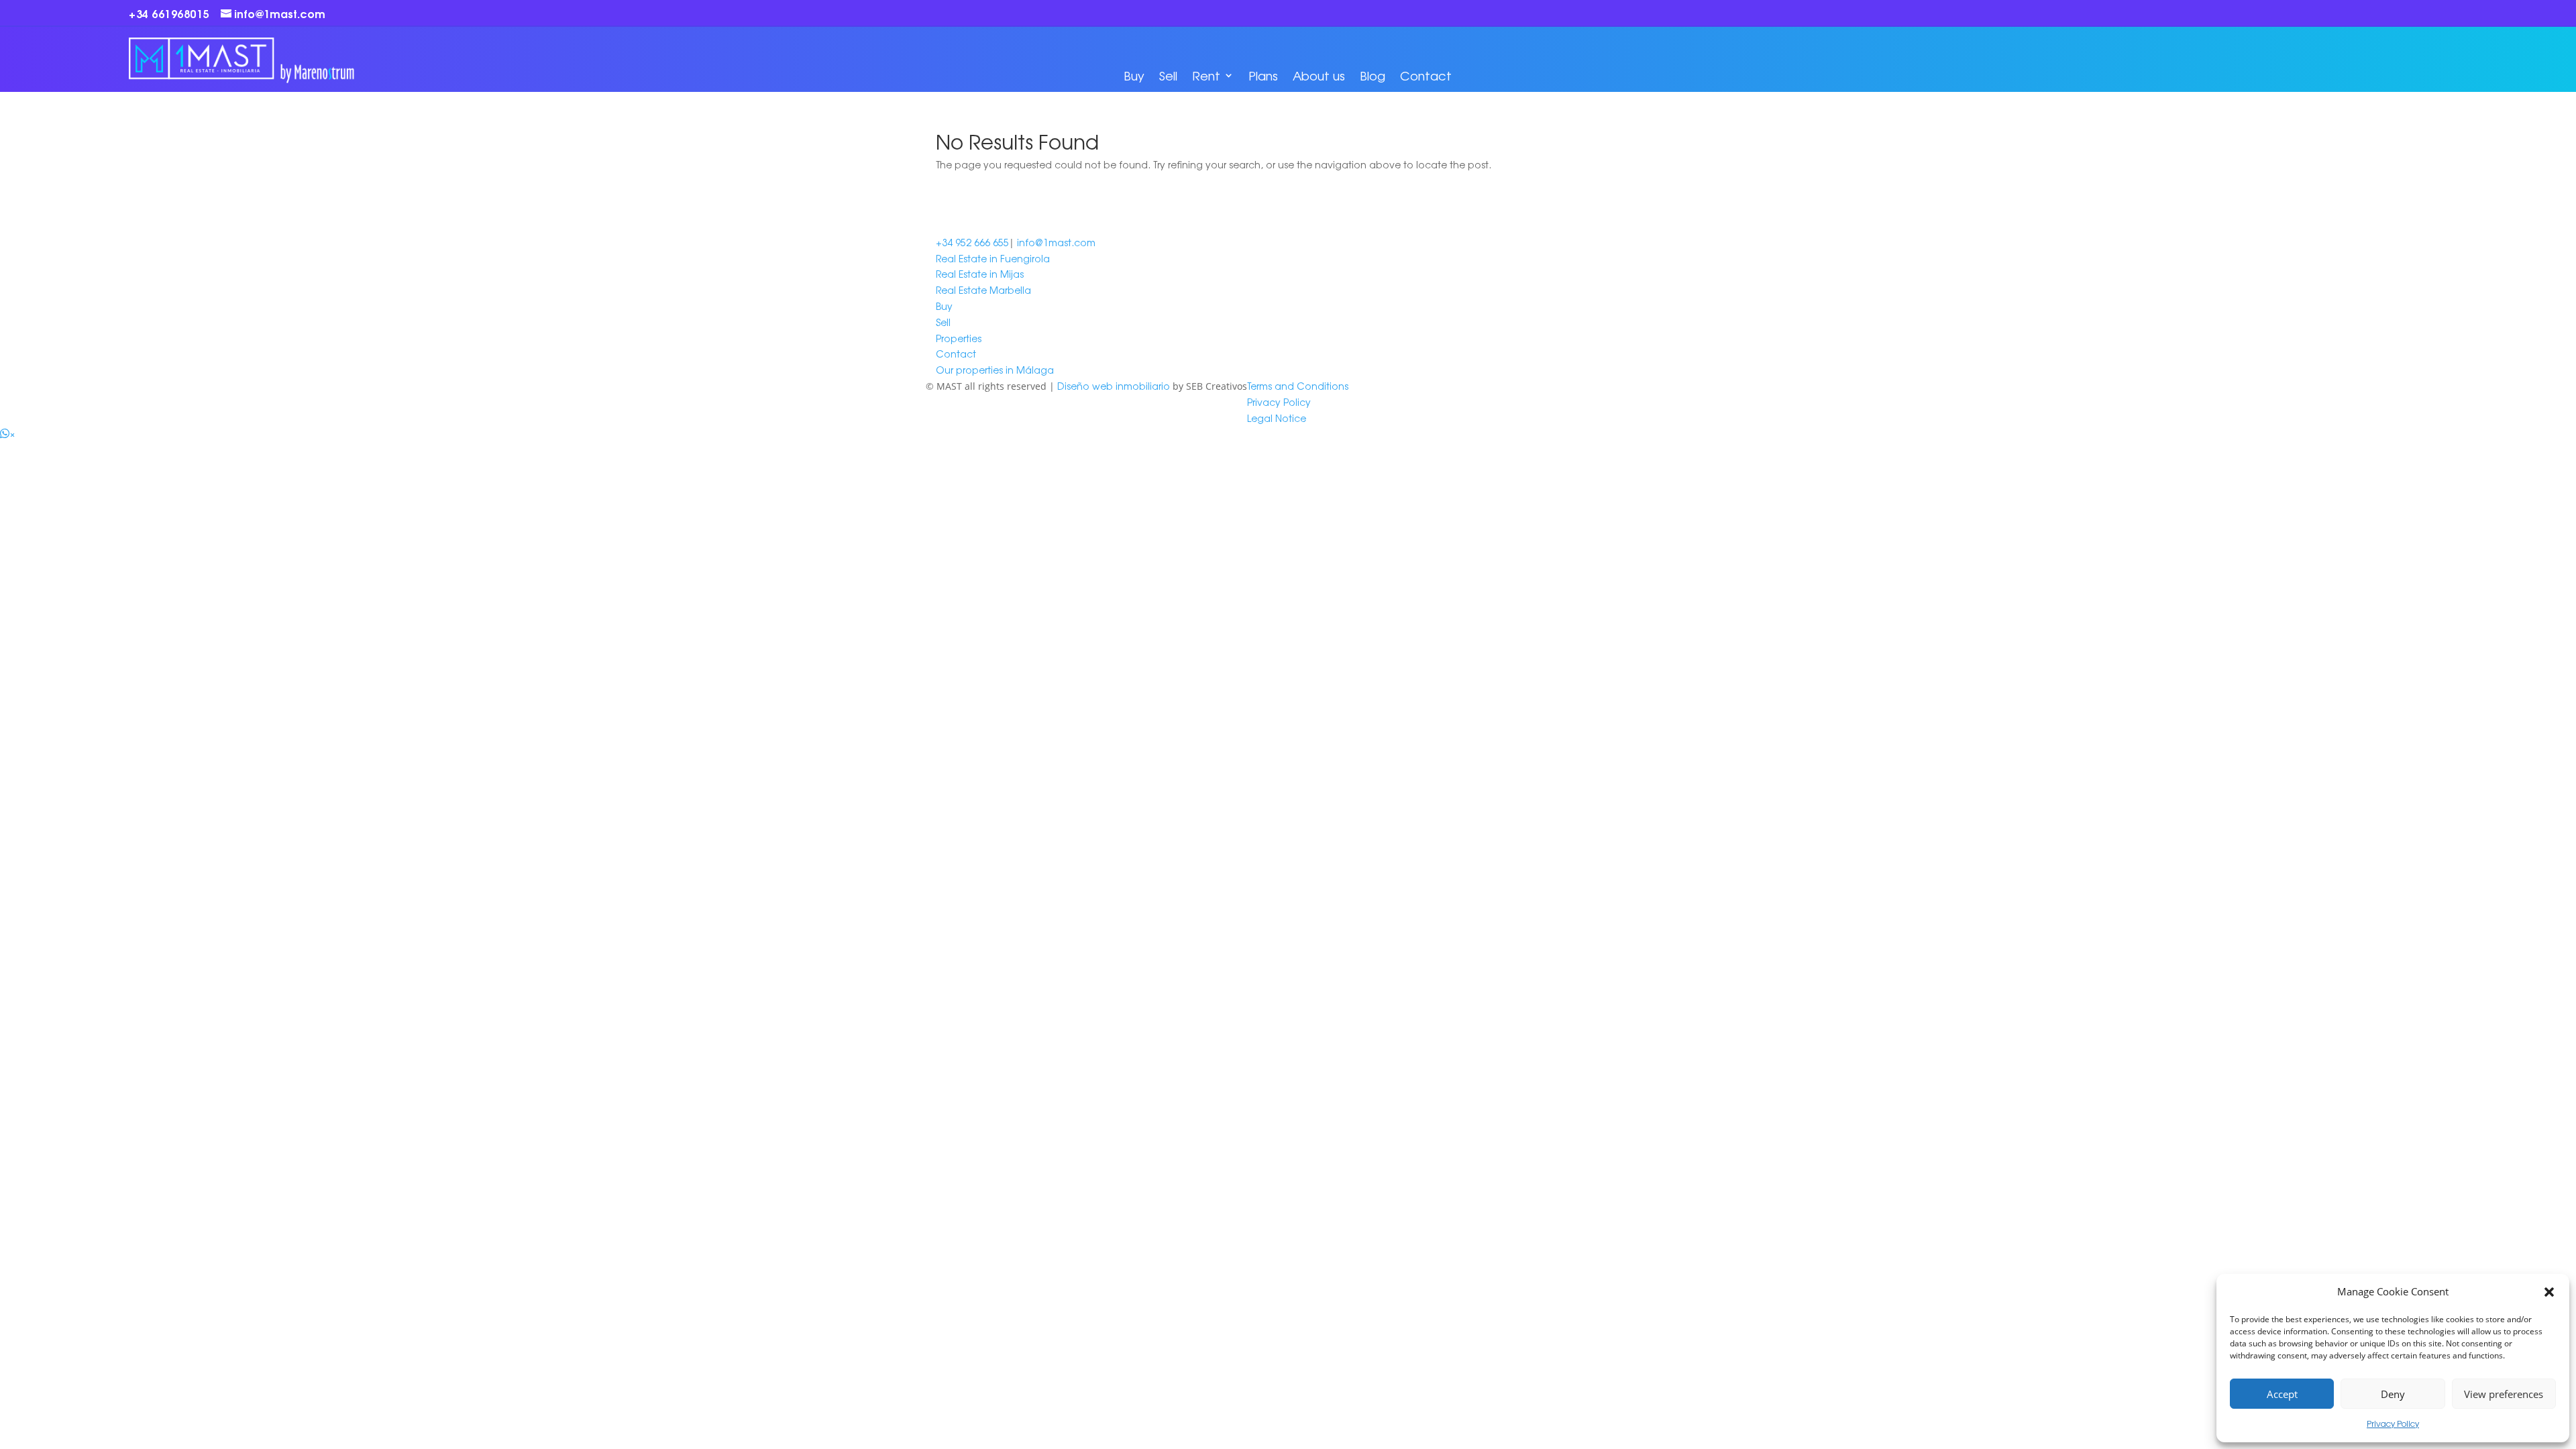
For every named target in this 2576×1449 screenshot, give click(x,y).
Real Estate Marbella (983, 290)
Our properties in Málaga (995, 370)
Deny (2393, 1394)
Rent (1206, 75)
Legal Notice (1277, 418)
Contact (1426, 75)
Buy (1134, 75)
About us (1319, 75)
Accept (2282, 1394)
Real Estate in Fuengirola (993, 258)
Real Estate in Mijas (980, 274)
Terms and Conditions (1298, 386)
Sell (1168, 75)
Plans (1263, 75)
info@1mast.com (1056, 242)
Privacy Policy (2393, 1424)
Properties (959, 338)
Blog (1373, 75)
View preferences (2504, 1394)
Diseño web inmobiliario (1114, 386)
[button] (2549, 1292)
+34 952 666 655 (972, 242)
